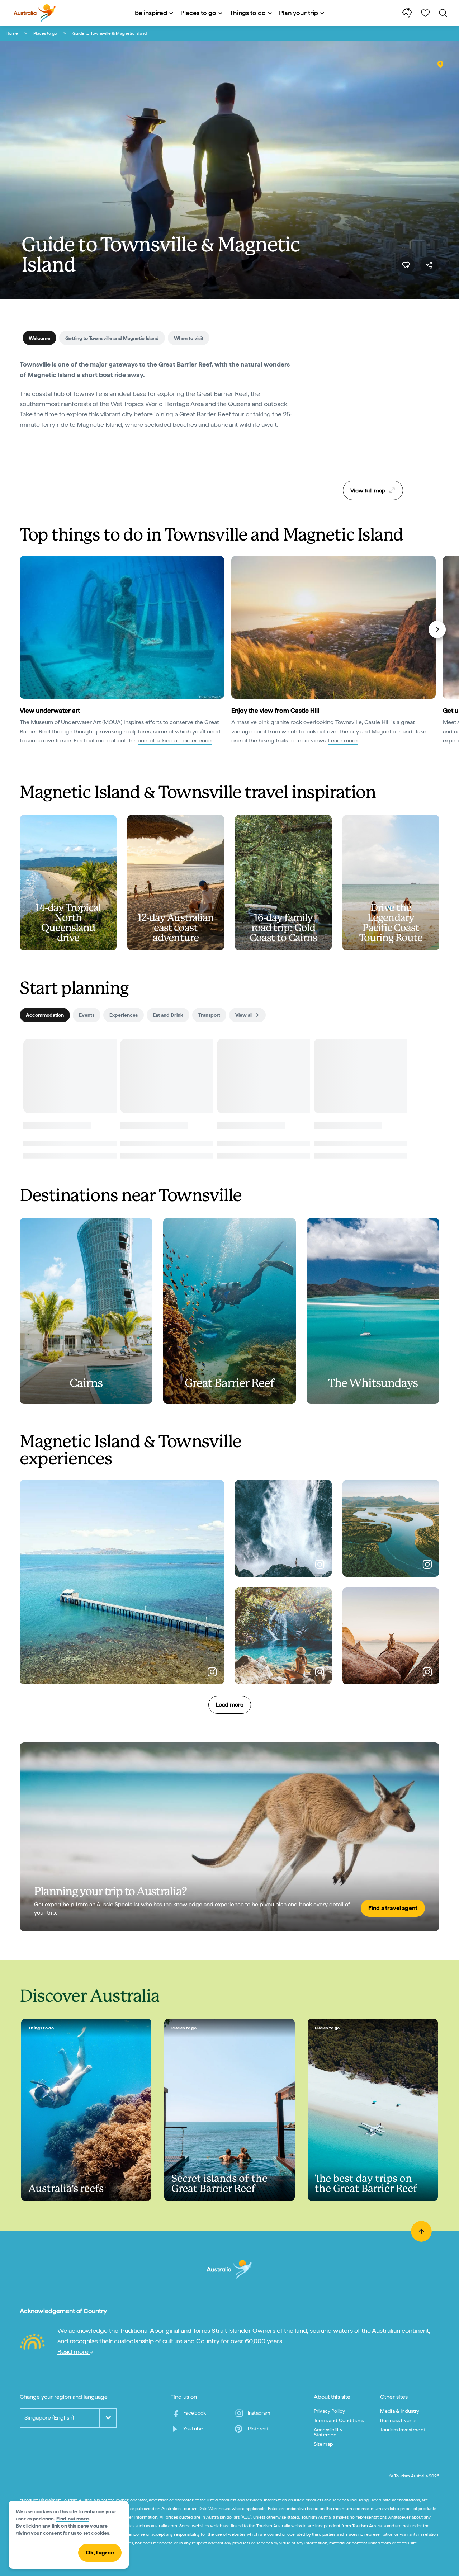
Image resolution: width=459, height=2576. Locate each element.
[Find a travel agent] (229, 1837)
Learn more (343, 740)
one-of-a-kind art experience (175, 740)
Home (12, 33)
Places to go (45, 33)
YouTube (193, 2429)
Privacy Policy (329, 2411)
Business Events (398, 2420)
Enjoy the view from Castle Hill (275, 710)
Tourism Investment (403, 2430)
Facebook (195, 2413)
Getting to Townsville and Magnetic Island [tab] (112, 338)
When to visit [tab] (189, 338)
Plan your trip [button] (299, 13)
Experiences (124, 1015)
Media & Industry (400, 2411)
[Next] (437, 629)
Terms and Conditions (339, 2420)
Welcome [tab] (39, 338)
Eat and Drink (168, 1015)
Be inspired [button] (151, 13)
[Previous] (23, 629)
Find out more (73, 2519)
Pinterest (258, 2429)
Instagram (259, 2413)
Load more (230, 1705)
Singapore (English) (49, 2418)
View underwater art (50, 710)
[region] (373, 417)
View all (244, 1015)
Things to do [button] (248, 13)
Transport (209, 1015)
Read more (74, 2352)
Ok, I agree (100, 2553)
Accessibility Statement (328, 2432)
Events (87, 1015)
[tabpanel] (158, 399)
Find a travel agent (393, 1908)
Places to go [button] (198, 13)
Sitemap (323, 2444)
